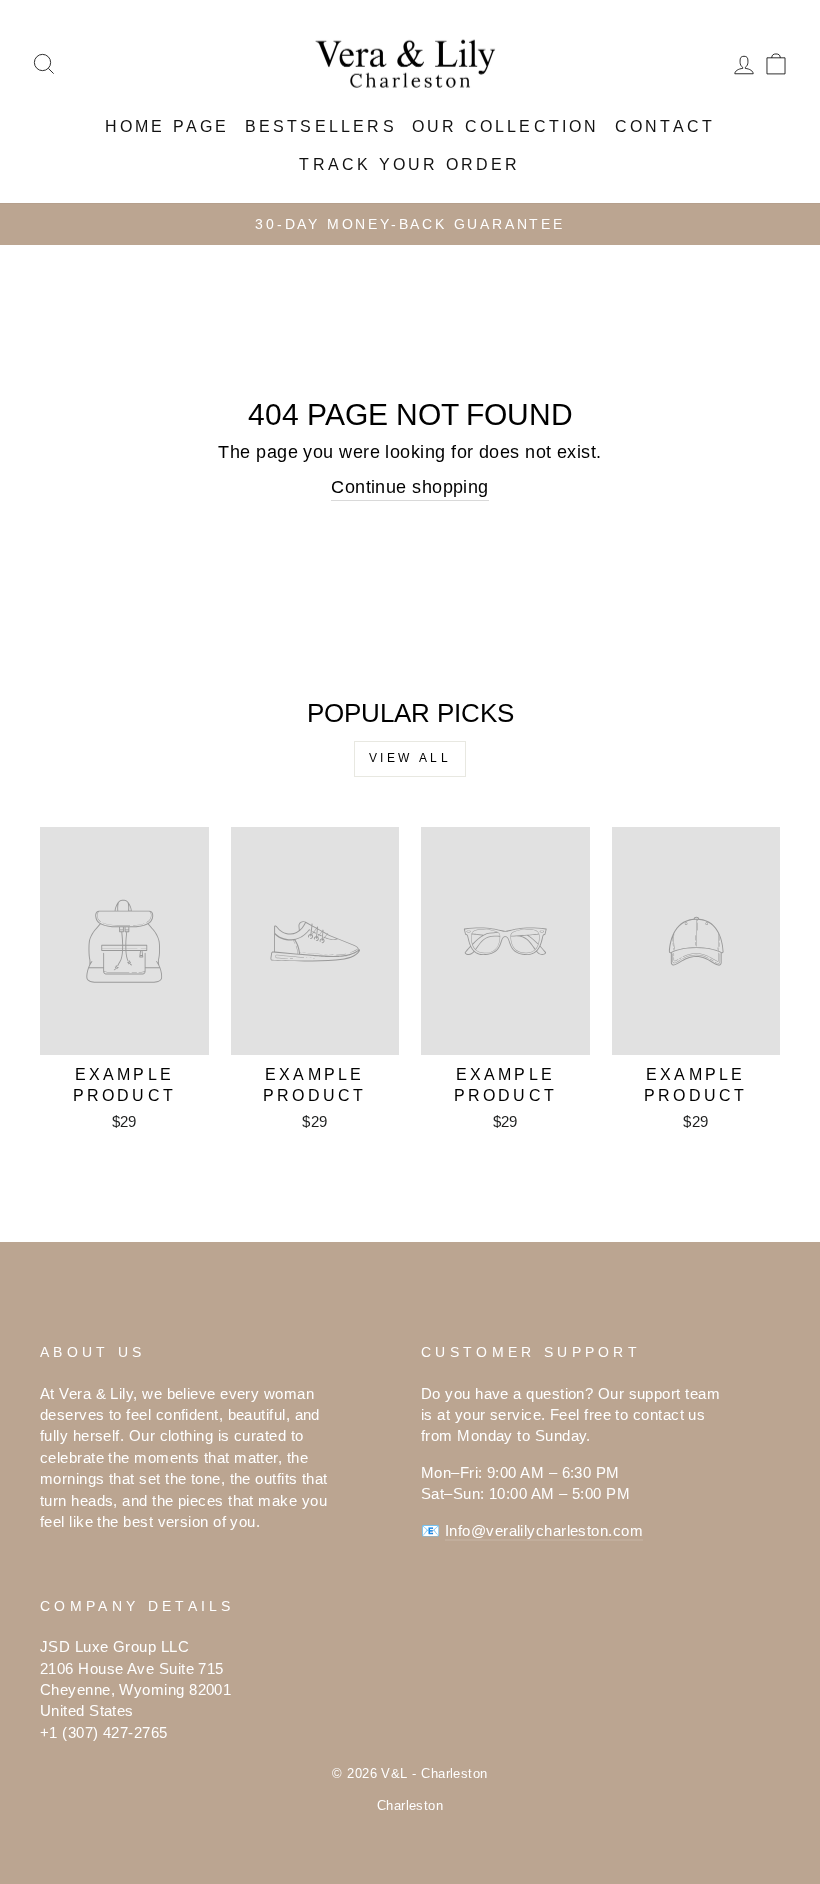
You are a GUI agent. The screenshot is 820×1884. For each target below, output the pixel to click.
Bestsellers (321, 126)
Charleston (410, 1806)
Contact (665, 126)
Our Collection (506, 126)
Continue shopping (410, 487)
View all (410, 758)
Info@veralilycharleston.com (544, 1530)
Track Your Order (409, 164)
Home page (167, 126)
